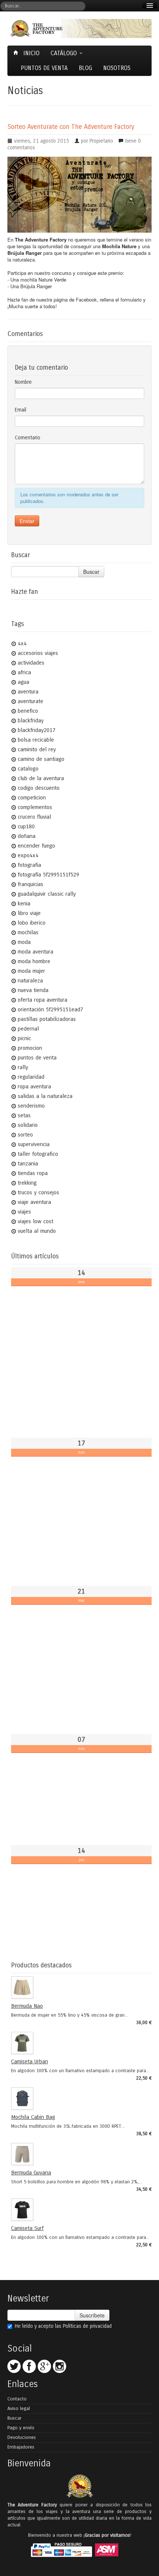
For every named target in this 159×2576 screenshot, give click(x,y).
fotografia (29, 865)
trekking (27, 1183)
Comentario (28, 438)
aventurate (31, 701)
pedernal (28, 1029)
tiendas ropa (33, 1173)
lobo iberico (32, 923)
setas (24, 1115)
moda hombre (34, 961)
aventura (28, 692)
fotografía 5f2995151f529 (48, 875)
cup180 (26, 826)
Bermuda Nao (27, 2006)
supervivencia (34, 1144)
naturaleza (30, 981)
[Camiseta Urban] (79, 2043)
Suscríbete (92, 2315)
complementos (35, 807)
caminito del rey (37, 749)
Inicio (31, 53)
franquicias (31, 884)
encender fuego (36, 846)
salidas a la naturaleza (45, 1096)
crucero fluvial (34, 817)
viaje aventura (34, 1202)
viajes (24, 1212)
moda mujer (31, 971)
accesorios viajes (38, 653)
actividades (31, 663)
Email (21, 410)
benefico (28, 711)
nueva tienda (33, 990)
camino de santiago (41, 759)
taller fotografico (38, 1154)
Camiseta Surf (27, 2228)
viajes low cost (35, 1221)
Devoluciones (22, 2437)
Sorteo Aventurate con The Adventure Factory (71, 127)
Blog (85, 68)
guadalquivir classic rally (47, 894)
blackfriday (31, 720)
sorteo (25, 1135)
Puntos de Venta (44, 68)
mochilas (28, 932)
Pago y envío (21, 2428)
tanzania (28, 1164)
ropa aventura (34, 1086)
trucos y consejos (38, 1192)
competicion (32, 798)
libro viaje (29, 913)
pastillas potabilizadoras (47, 1019)
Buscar (91, 572)
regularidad (31, 1077)
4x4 (22, 643)
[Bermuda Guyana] (79, 2154)
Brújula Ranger (36, 286)
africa (24, 672)
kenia (24, 903)
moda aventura (35, 952)
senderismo (31, 1106)
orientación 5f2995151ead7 (50, 1009)
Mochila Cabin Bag (33, 2117)
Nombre (23, 382)
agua (23, 682)
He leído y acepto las (63, 2326)
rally (23, 1067)
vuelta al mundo (37, 1231)
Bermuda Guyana (31, 2173)
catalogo (28, 769)
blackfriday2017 (37, 730)
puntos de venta (37, 1058)
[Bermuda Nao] (79, 1987)
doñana (27, 836)
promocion (30, 1048)
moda (24, 942)
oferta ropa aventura (43, 1000)
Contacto (17, 2399)
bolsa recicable (36, 740)
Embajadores (21, 2447)
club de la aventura (41, 778)
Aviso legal (19, 2409)
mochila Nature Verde (43, 279)
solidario (28, 1125)
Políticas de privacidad (87, 2326)
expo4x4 (28, 855)
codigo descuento (39, 788)
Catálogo (65, 53)
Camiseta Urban (30, 2061)
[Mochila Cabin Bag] (79, 2099)
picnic (24, 1038)
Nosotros (117, 68)
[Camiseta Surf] (79, 2210)
